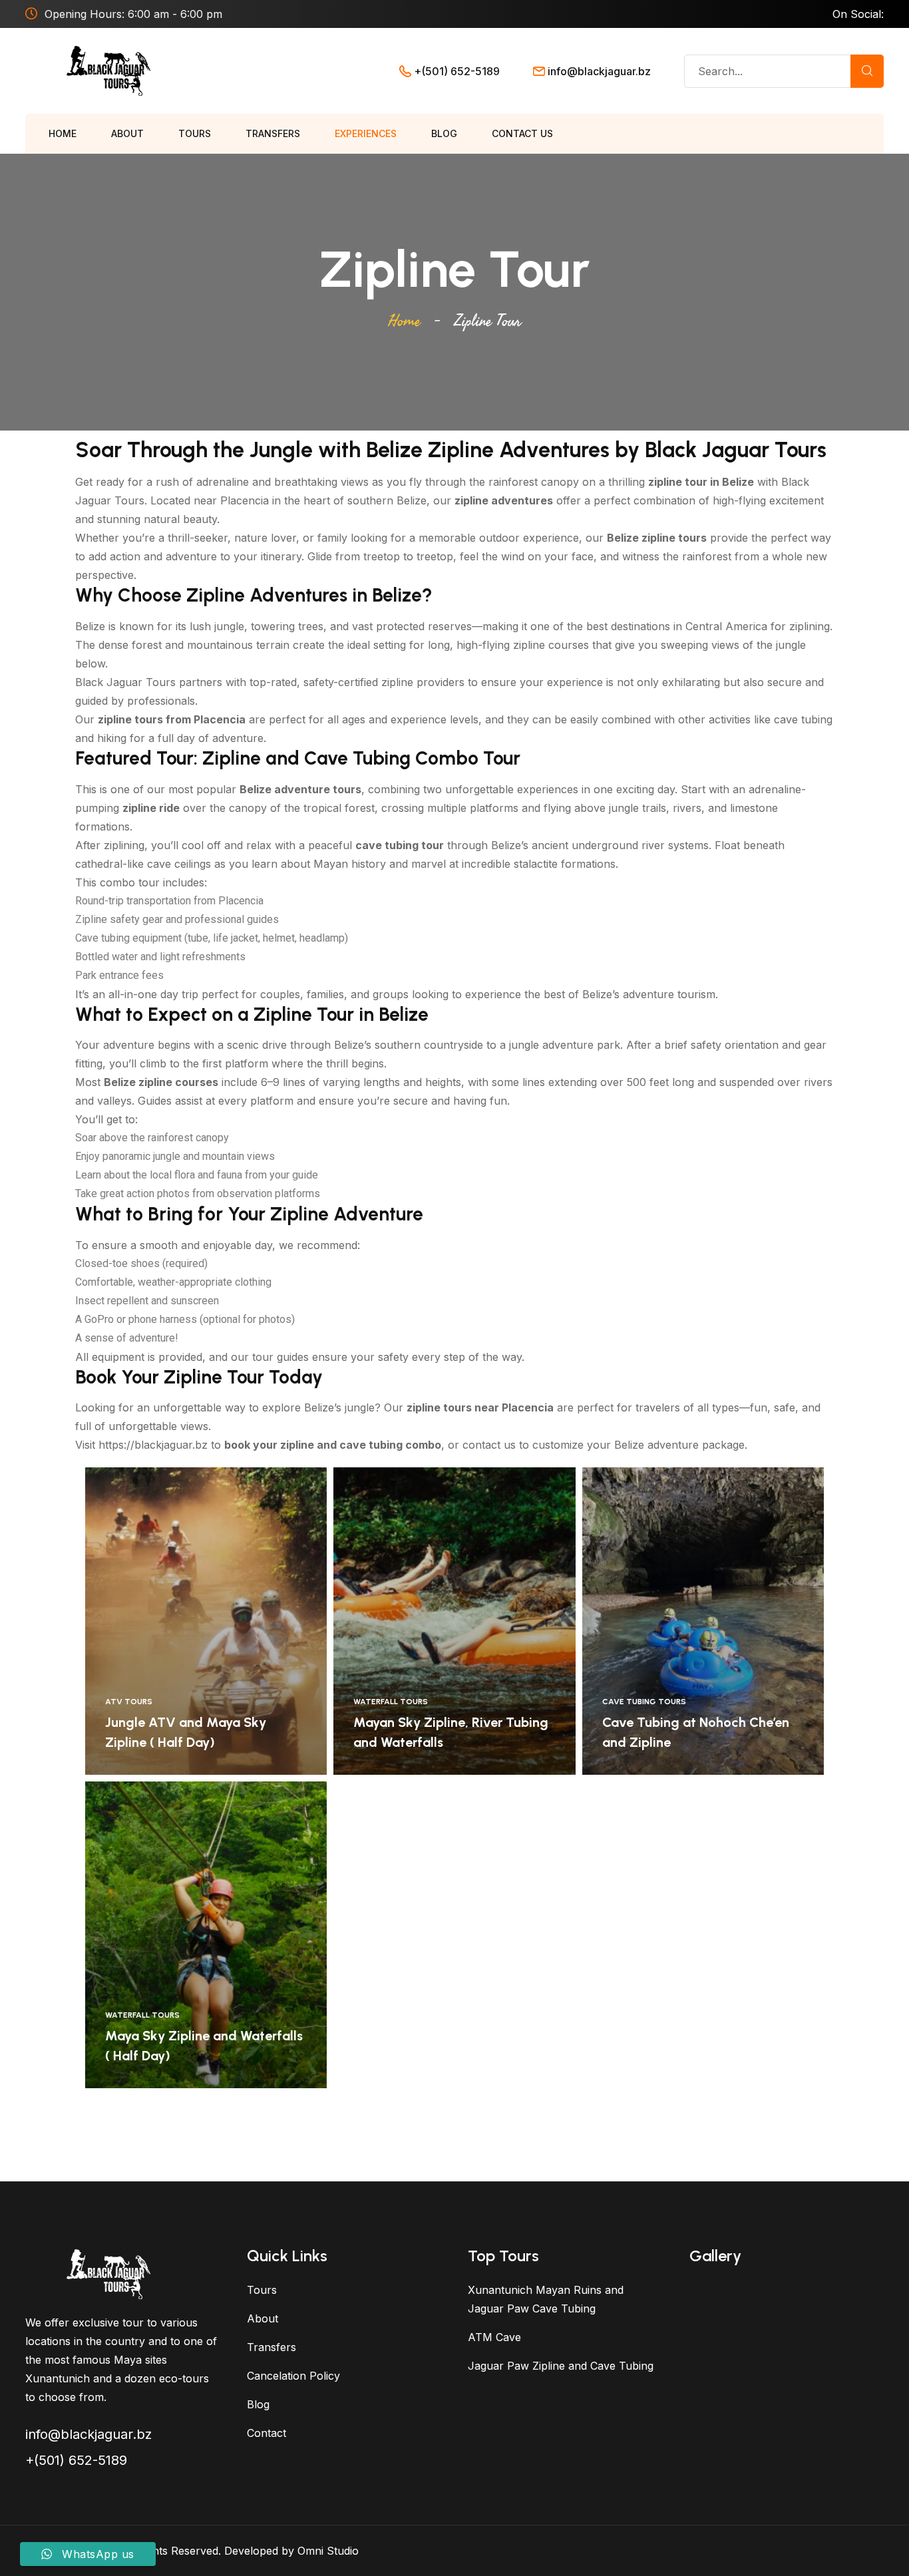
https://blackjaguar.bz (153, 1445)
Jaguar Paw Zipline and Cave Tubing (561, 2366)
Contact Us (522, 133)
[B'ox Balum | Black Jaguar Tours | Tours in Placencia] (108, 70)
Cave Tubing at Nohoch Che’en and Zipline (696, 1732)
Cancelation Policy (293, 2376)
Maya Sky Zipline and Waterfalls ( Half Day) (204, 2046)
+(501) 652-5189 (457, 71)
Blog (444, 133)
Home (63, 133)
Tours (195, 133)
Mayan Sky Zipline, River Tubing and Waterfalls (451, 1732)
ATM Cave (494, 2337)
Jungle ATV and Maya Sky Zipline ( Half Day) (186, 1732)
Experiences (366, 133)
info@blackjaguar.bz (599, 71)
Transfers (273, 133)
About (127, 133)
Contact (267, 2433)
